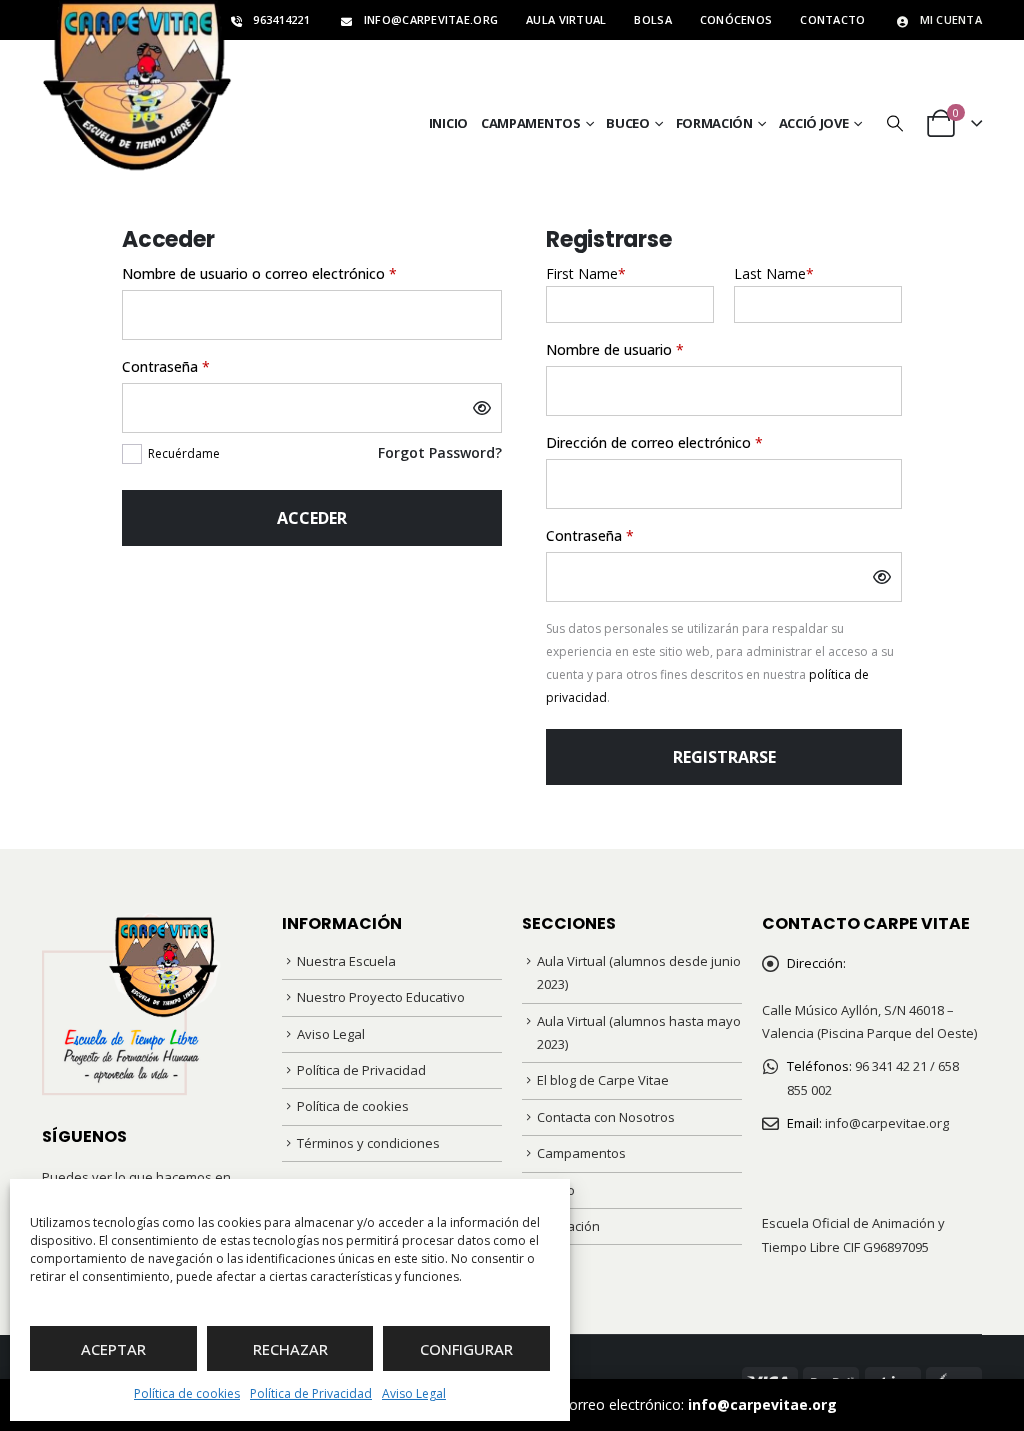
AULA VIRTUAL (566, 19)
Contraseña (202, 366)
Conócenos (736, 19)
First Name (586, 273)
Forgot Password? (440, 452)
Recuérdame (184, 453)
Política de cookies (187, 1393)
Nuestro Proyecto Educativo (381, 997)
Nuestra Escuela (346, 961)
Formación (714, 123)
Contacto (832, 19)
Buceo (628, 123)
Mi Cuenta (951, 19)
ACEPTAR (113, 1349)
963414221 (281, 19)
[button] (894, 123)
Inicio (448, 123)
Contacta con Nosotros (606, 1117)
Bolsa (652, 19)
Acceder (312, 518)
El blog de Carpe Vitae (603, 1080)
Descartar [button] (873, 1404)
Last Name (774, 273)
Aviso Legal (414, 1393)
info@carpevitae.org (762, 1404)
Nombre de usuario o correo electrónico (296, 273)
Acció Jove (814, 123)
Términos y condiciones (368, 1143)
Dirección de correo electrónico (691, 442)
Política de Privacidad (311, 1393)
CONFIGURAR (466, 1349)
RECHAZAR (290, 1349)
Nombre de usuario (651, 349)
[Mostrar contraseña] (482, 408)
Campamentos (531, 123)
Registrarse (724, 757)
